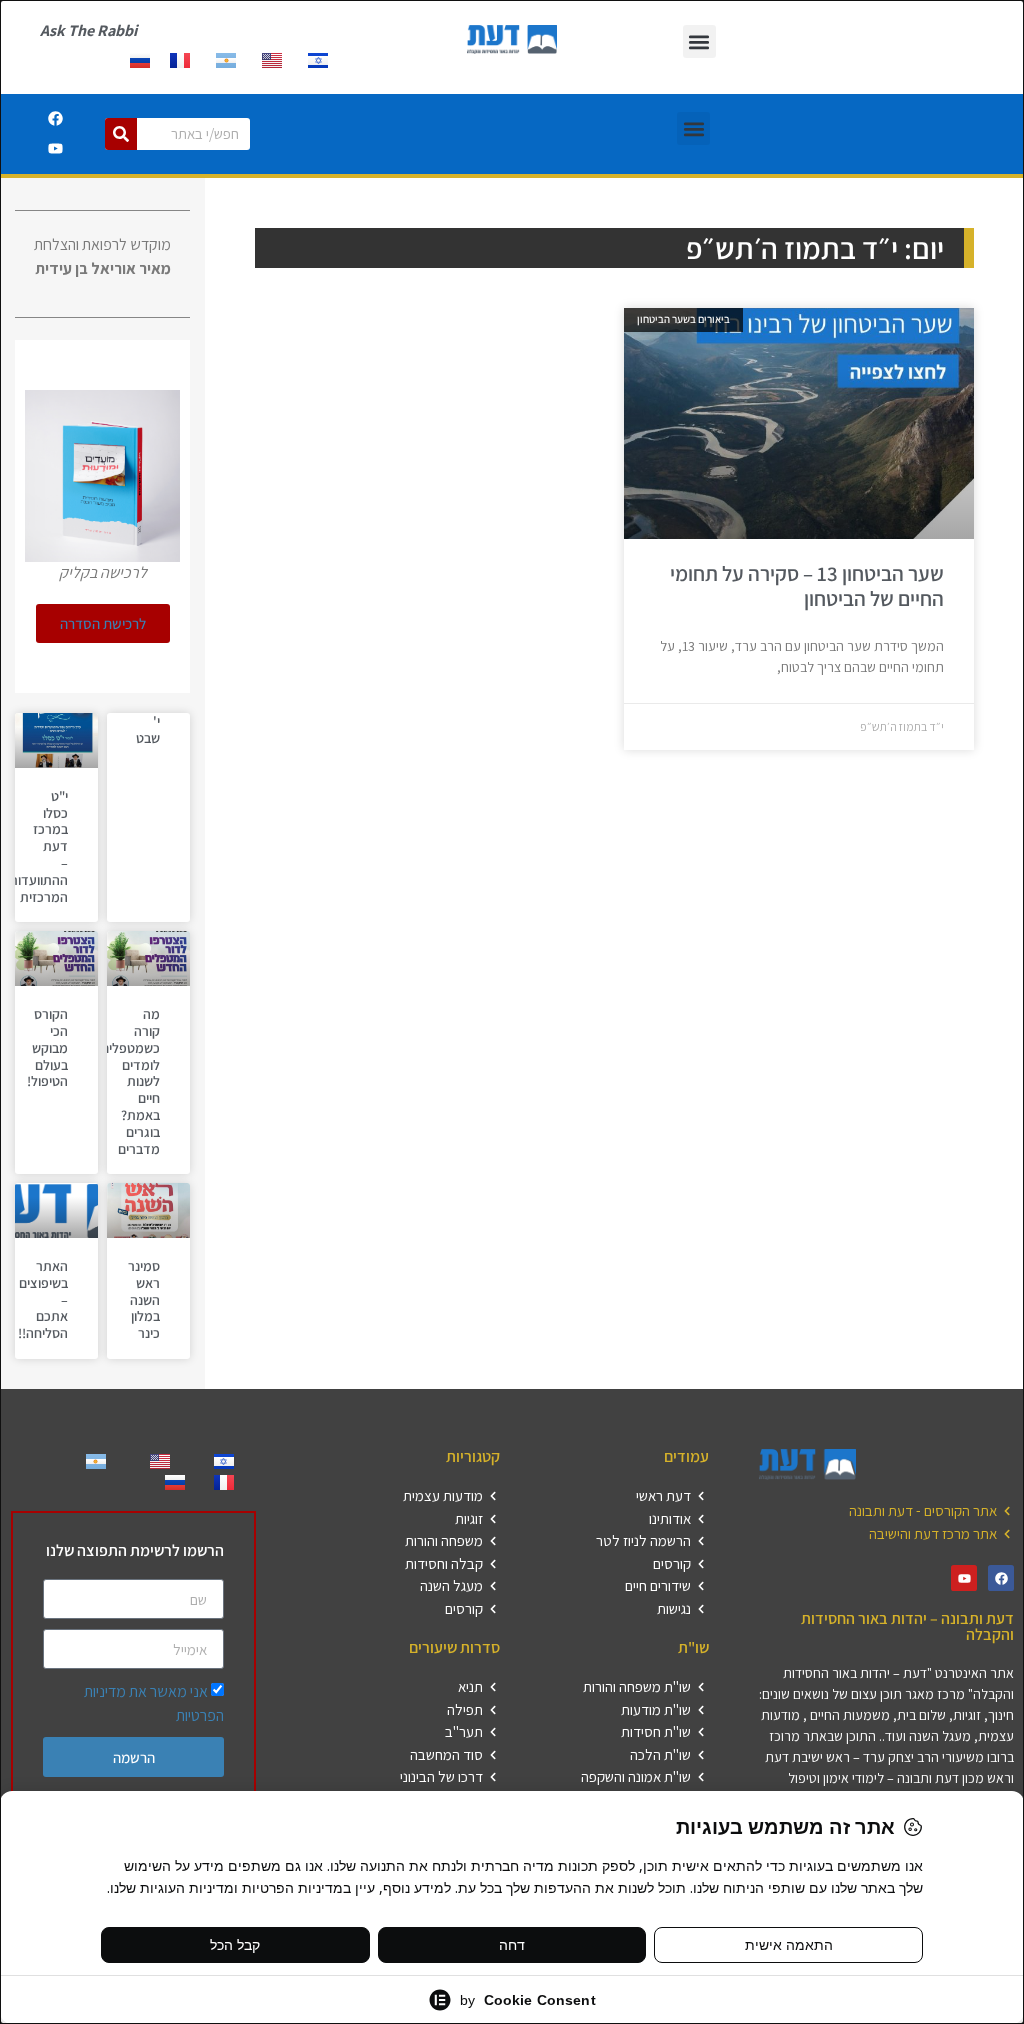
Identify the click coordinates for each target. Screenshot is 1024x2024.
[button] (699, 41)
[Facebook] (55, 119)
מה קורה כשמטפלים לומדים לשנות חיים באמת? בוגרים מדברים (130, 1081)
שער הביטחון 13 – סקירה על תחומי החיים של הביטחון (807, 586)
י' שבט (148, 729)
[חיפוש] (121, 134)
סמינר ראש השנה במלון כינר (144, 1299)
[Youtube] (55, 149)
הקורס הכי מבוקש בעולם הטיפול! (47, 1047)
